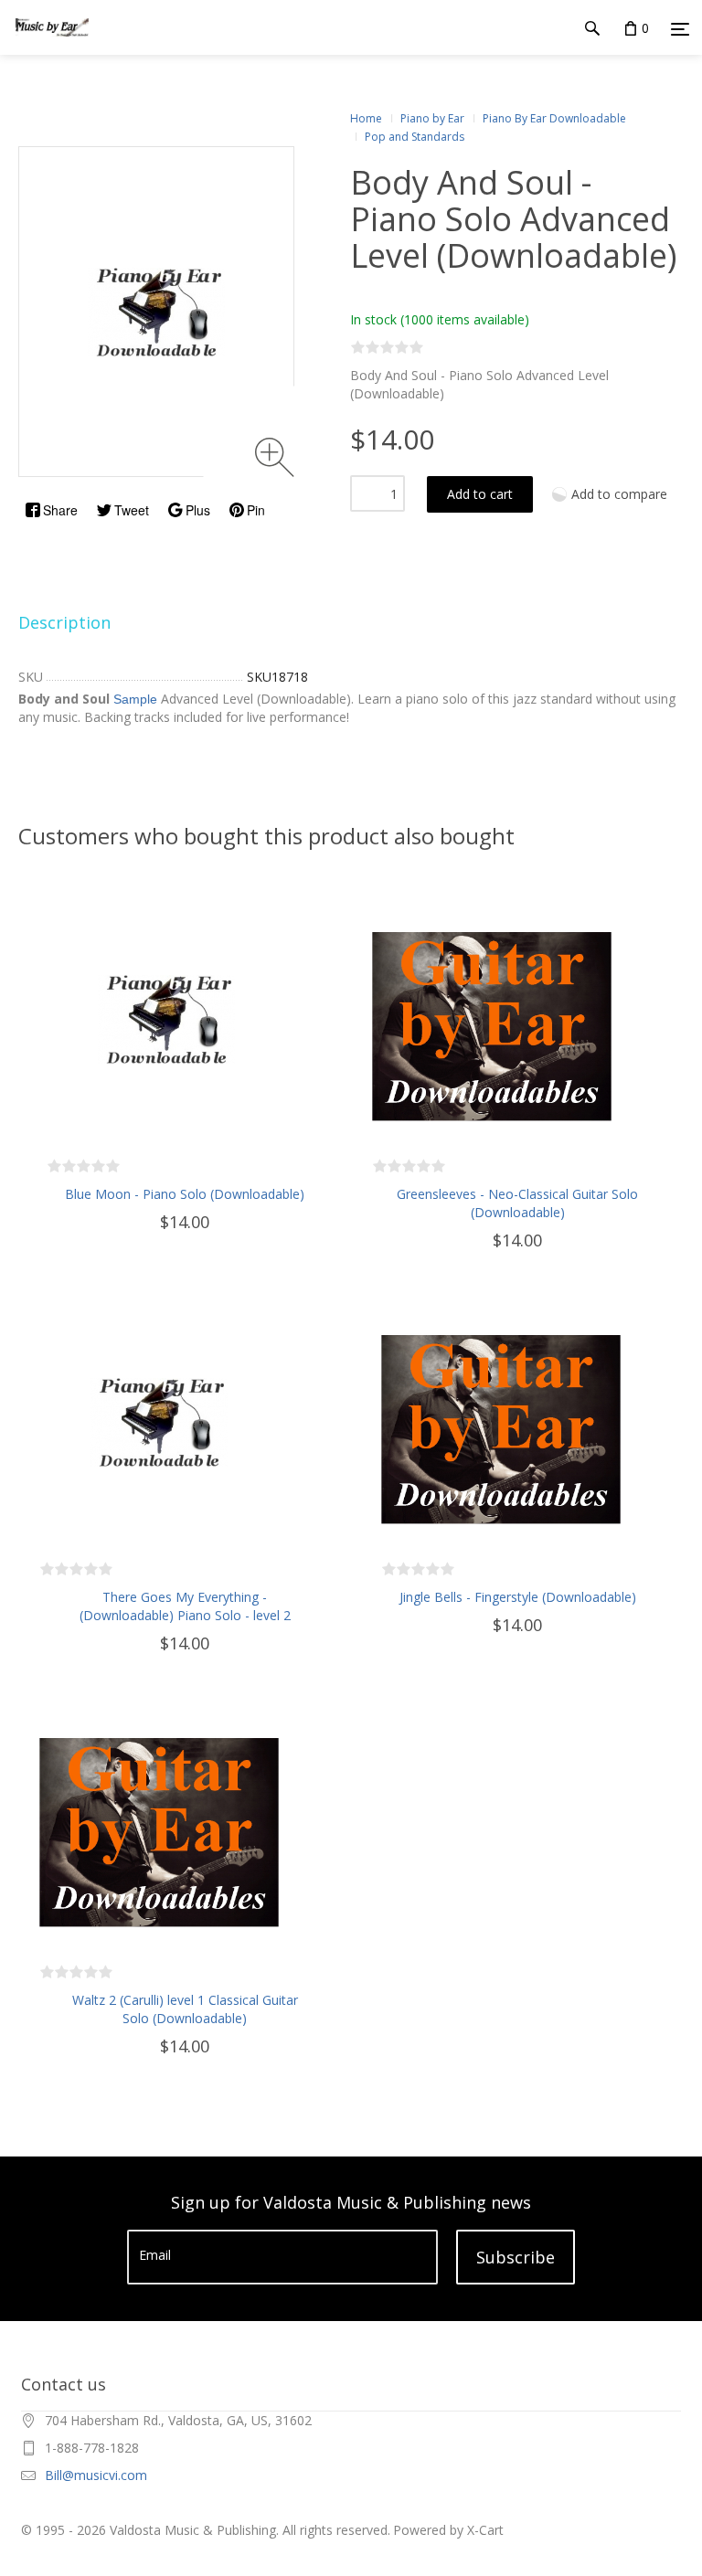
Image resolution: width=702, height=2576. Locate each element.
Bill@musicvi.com (96, 2475)
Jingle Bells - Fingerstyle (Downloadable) (518, 1597)
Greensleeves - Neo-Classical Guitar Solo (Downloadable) (517, 1203)
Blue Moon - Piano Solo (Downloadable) (185, 1194)
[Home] (52, 45)
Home (366, 118)
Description (64, 622)
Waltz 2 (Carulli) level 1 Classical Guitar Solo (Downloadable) (185, 2009)
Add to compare (619, 494)
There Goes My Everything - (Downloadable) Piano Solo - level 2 (185, 1606)
